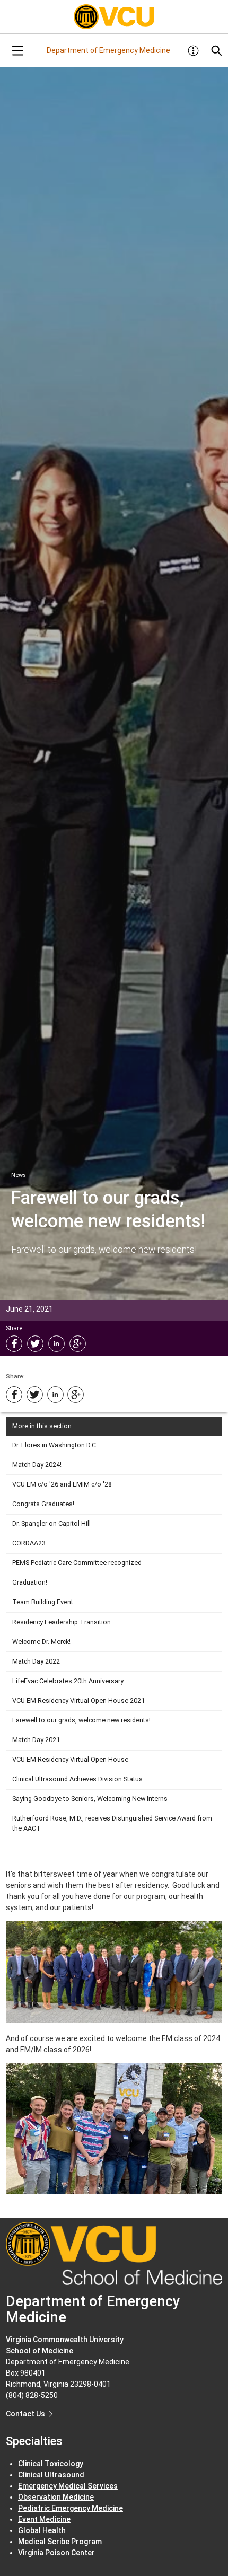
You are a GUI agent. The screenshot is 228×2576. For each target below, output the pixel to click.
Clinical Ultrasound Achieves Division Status (77, 1779)
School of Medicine (40, 2351)
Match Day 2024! (37, 1465)
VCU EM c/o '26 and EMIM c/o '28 (62, 1484)
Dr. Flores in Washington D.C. (55, 1445)
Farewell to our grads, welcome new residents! (81, 1720)
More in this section (42, 1426)
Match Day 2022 (36, 1661)
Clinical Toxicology (51, 2464)
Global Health (42, 2530)
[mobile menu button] (17, 51)
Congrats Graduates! (43, 1504)
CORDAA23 (29, 1543)
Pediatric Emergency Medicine (71, 2508)
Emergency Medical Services (68, 2486)
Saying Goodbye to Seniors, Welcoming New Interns (90, 1799)
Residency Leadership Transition (62, 1622)
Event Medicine (44, 2519)
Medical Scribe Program (60, 2542)
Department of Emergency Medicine (108, 50)
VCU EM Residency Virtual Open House (70, 1759)
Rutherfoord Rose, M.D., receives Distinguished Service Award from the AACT (112, 1823)
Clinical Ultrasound (51, 2475)
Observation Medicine (56, 2497)
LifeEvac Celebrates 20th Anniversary (68, 1681)
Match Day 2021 (36, 1740)
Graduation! (30, 1582)
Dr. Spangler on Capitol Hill (51, 1523)
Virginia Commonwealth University (65, 2340)
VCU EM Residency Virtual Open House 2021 (78, 1700)
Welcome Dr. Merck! (41, 1642)
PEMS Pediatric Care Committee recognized (77, 1563)
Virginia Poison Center (56, 2553)
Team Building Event (43, 1602)
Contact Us (25, 2414)
